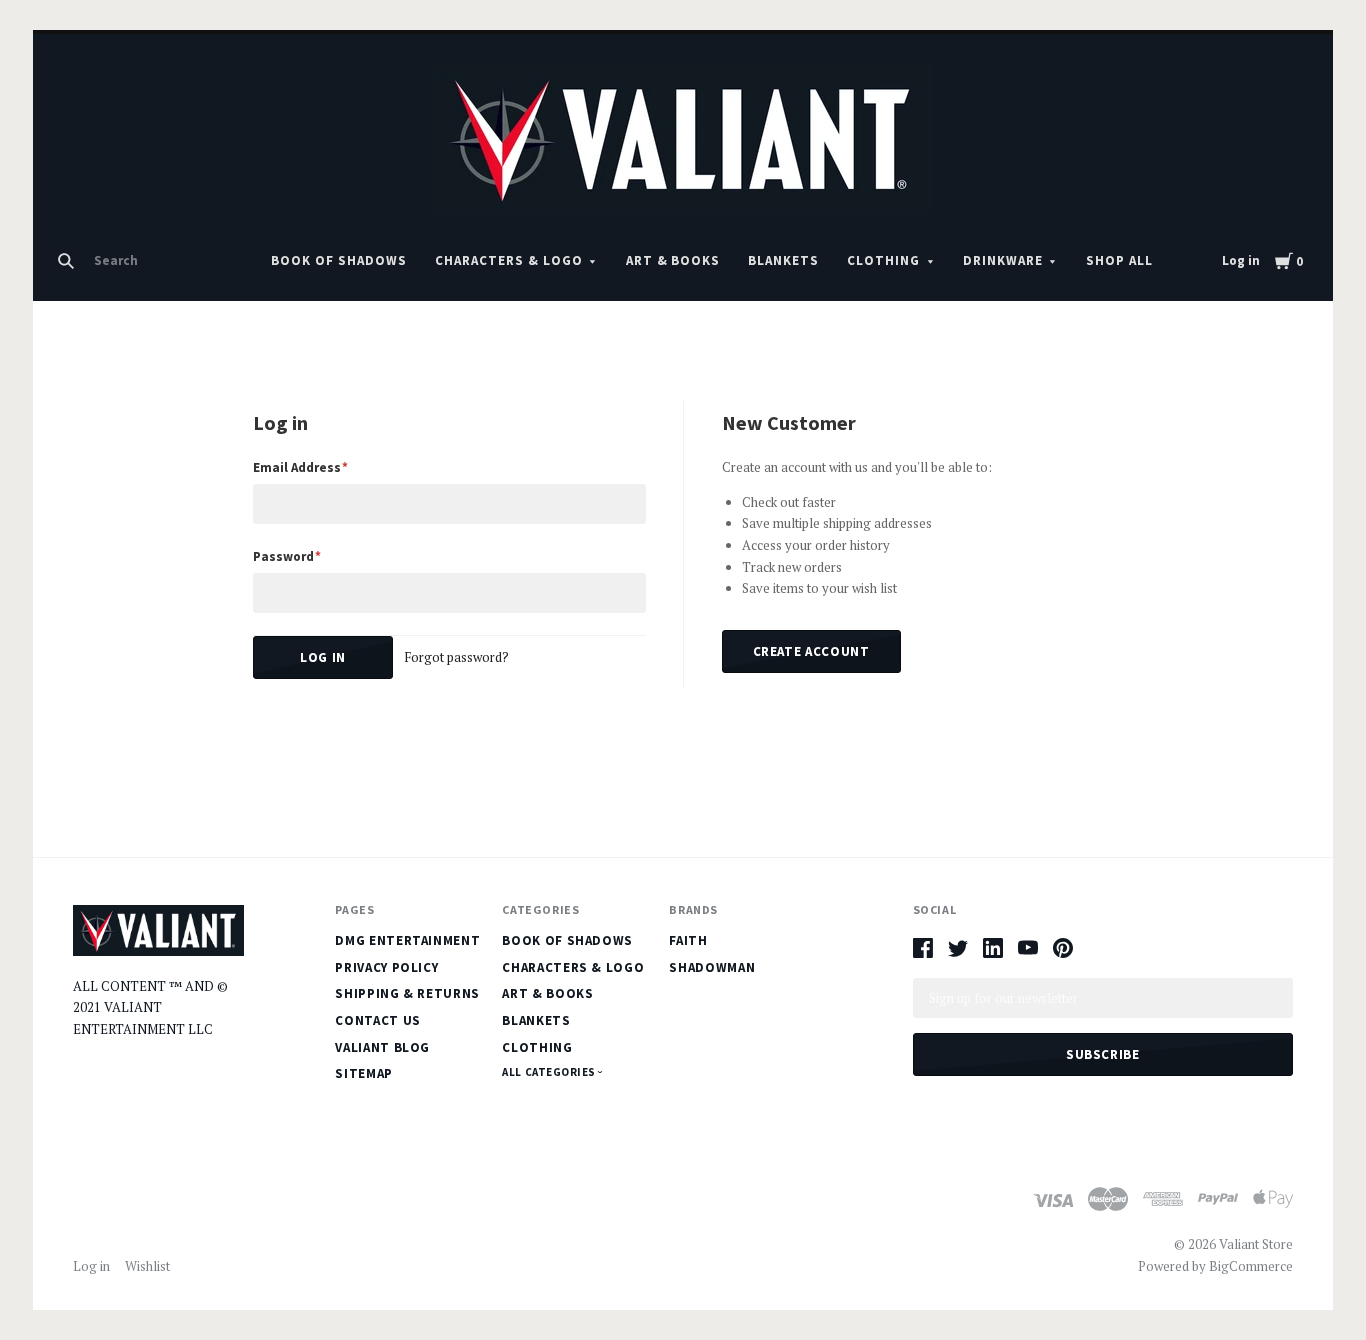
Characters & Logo (509, 260)
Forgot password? (456, 657)
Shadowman (712, 967)
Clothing (883, 260)
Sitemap (364, 1073)
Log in (1241, 260)
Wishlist (147, 1266)
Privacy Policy (386, 967)
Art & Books (673, 260)
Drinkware (1003, 260)
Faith (688, 940)
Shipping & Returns (407, 993)
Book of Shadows (339, 260)
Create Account (811, 651)
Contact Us (378, 1020)
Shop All (1119, 260)
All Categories (550, 1072)
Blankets (783, 260)
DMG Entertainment (407, 940)
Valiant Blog (382, 1047)
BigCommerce (1251, 1266)
